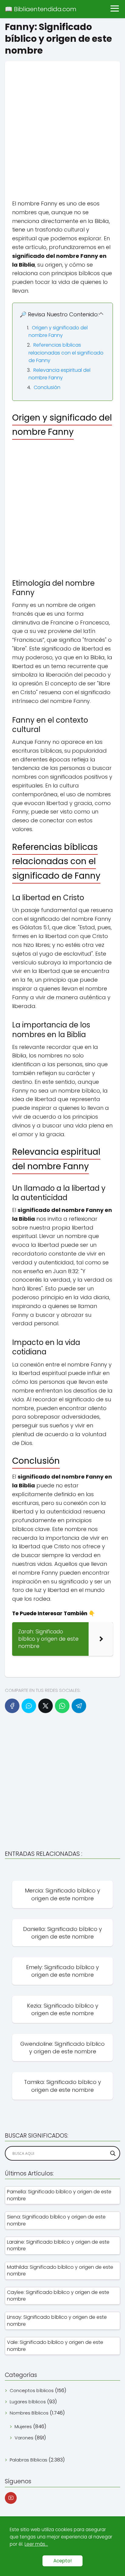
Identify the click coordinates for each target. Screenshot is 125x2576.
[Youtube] (11, 2498)
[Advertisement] (62, 124)
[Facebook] (12, 1706)
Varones (24, 2438)
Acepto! (62, 2561)
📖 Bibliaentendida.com (41, 9)
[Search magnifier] (113, 2153)
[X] (46, 1706)
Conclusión (47, 387)
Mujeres (23, 2426)
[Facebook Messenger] (29, 1706)
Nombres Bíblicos (29, 2413)
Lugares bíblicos (28, 2402)
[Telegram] (79, 1706)
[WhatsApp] (62, 1706)
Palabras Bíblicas (29, 2460)
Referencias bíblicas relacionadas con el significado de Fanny (66, 353)
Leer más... (36, 2544)
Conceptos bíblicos (32, 2390)
